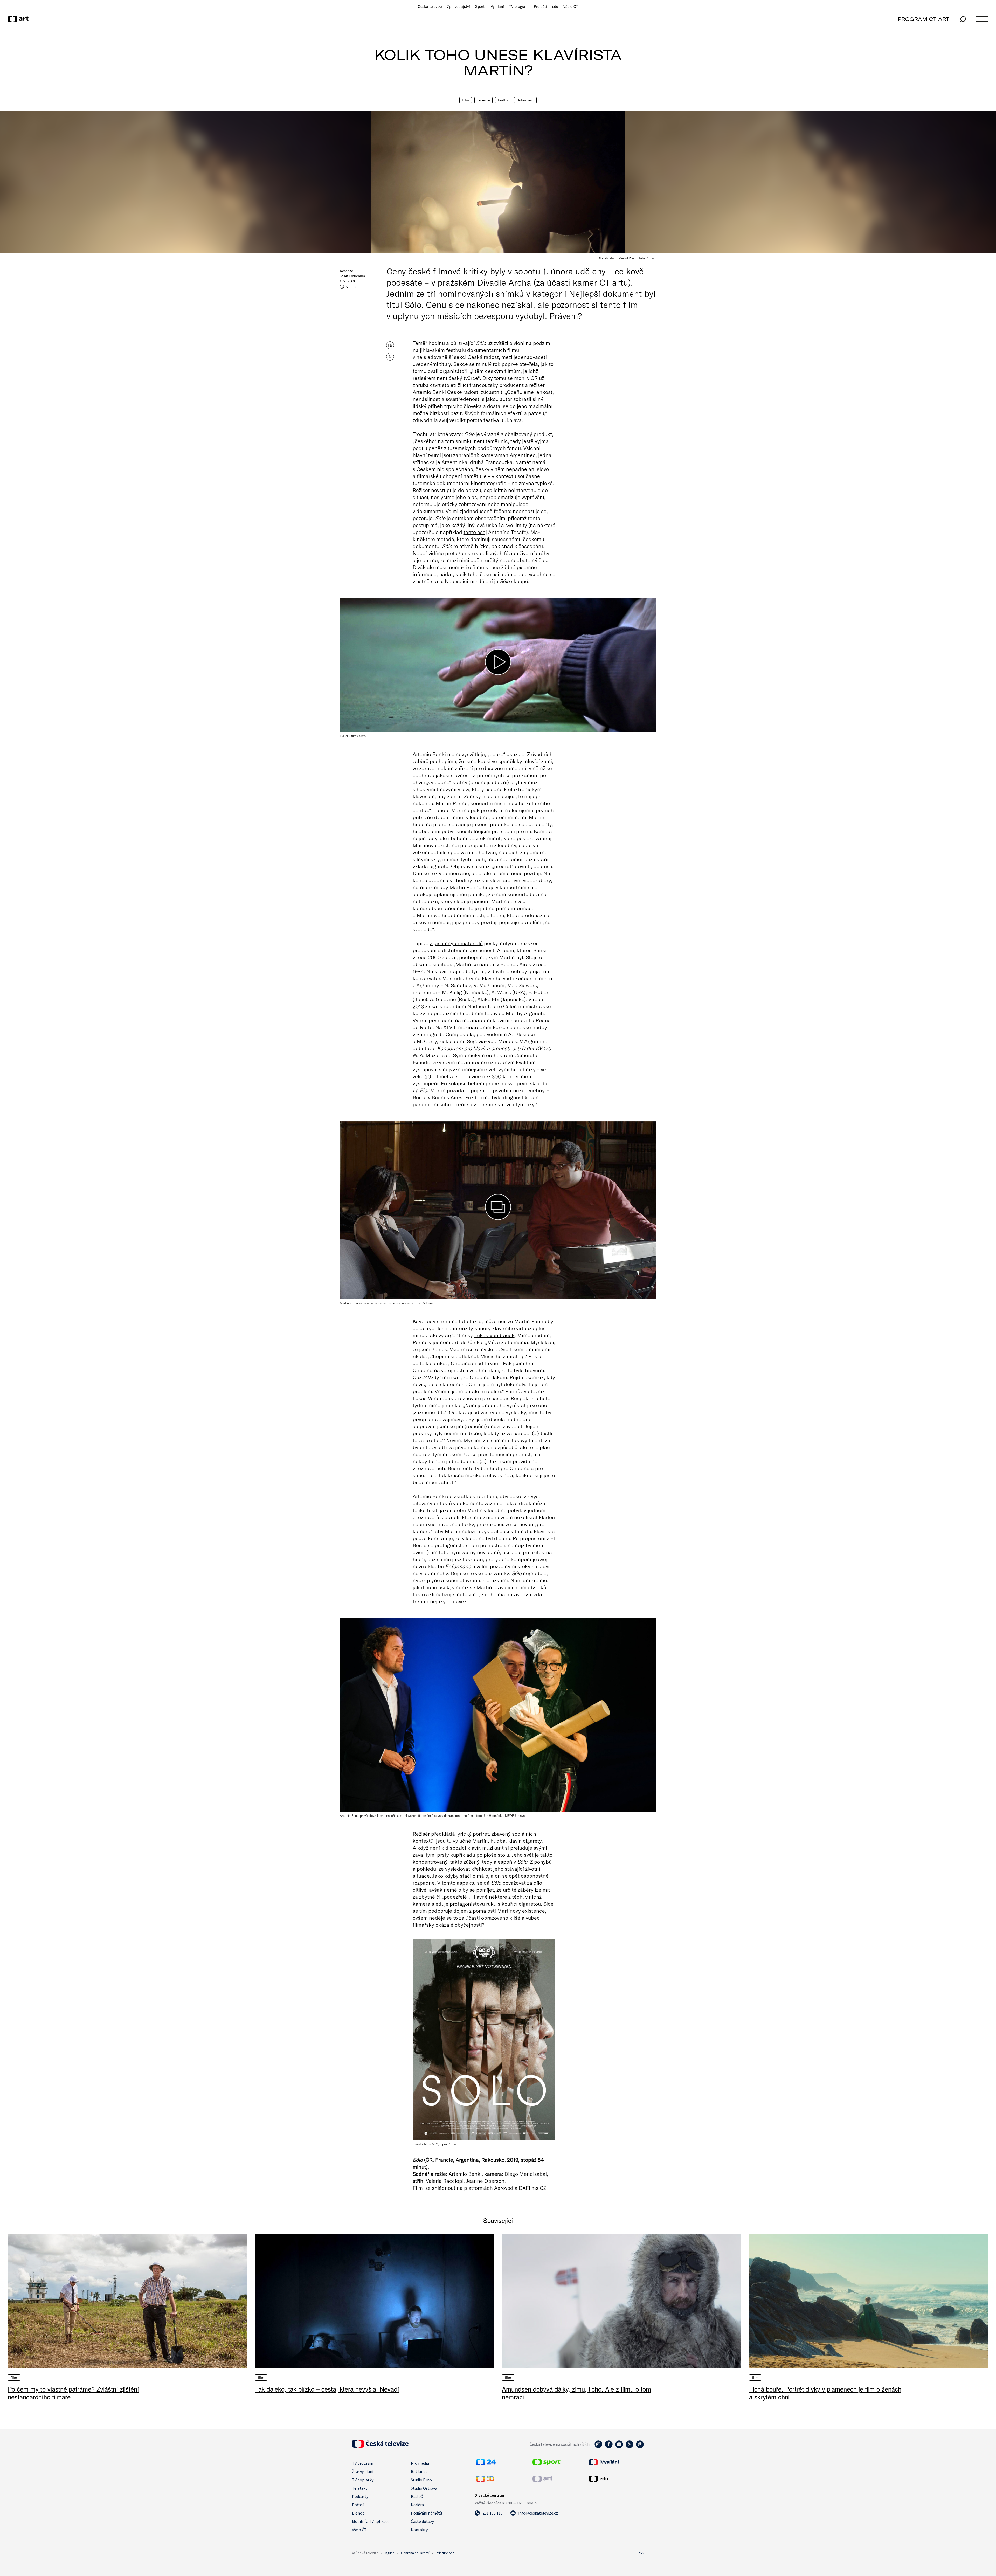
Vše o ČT (571, 6)
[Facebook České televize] (609, 2447)
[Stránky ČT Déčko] (485, 2480)
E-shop (358, 2513)
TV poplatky (363, 2480)
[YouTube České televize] (619, 2447)
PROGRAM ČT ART (924, 19)
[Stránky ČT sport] (547, 2464)
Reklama (419, 2471)
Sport (480, 6)
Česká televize (430, 6)
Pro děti (540, 6)
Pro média (420, 2463)
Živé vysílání (363, 2471)
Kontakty (419, 2530)
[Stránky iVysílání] (616, 2462)
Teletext (360, 2488)
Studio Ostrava (424, 2488)
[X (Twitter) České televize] (630, 2447)
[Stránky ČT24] (486, 2464)
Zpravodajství (459, 6)
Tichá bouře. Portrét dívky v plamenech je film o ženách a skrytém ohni (825, 2393)
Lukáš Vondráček (494, 1335)
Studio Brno (421, 2480)
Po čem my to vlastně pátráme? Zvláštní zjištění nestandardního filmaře (73, 2393)
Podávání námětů (426, 2513)
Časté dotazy (422, 2521)
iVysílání (497, 6)
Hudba (503, 100)
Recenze (483, 100)
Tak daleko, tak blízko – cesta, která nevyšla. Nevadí (327, 2389)
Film (466, 100)
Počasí (358, 2505)
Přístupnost (445, 2553)
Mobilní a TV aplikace (371, 2521)
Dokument (525, 100)
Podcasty (360, 2496)
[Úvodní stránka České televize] (380, 2446)
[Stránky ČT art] (542, 2480)
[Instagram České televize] (598, 2447)
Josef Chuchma (352, 276)
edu (555, 6)
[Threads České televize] (640, 2447)
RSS (641, 2553)
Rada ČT (418, 2496)
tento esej (475, 532)
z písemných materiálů (456, 943)
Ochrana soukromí (415, 2553)
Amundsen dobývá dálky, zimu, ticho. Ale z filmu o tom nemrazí (576, 2393)
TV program (519, 6)
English (389, 2553)
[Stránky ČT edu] (616, 2479)
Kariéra (417, 2505)
